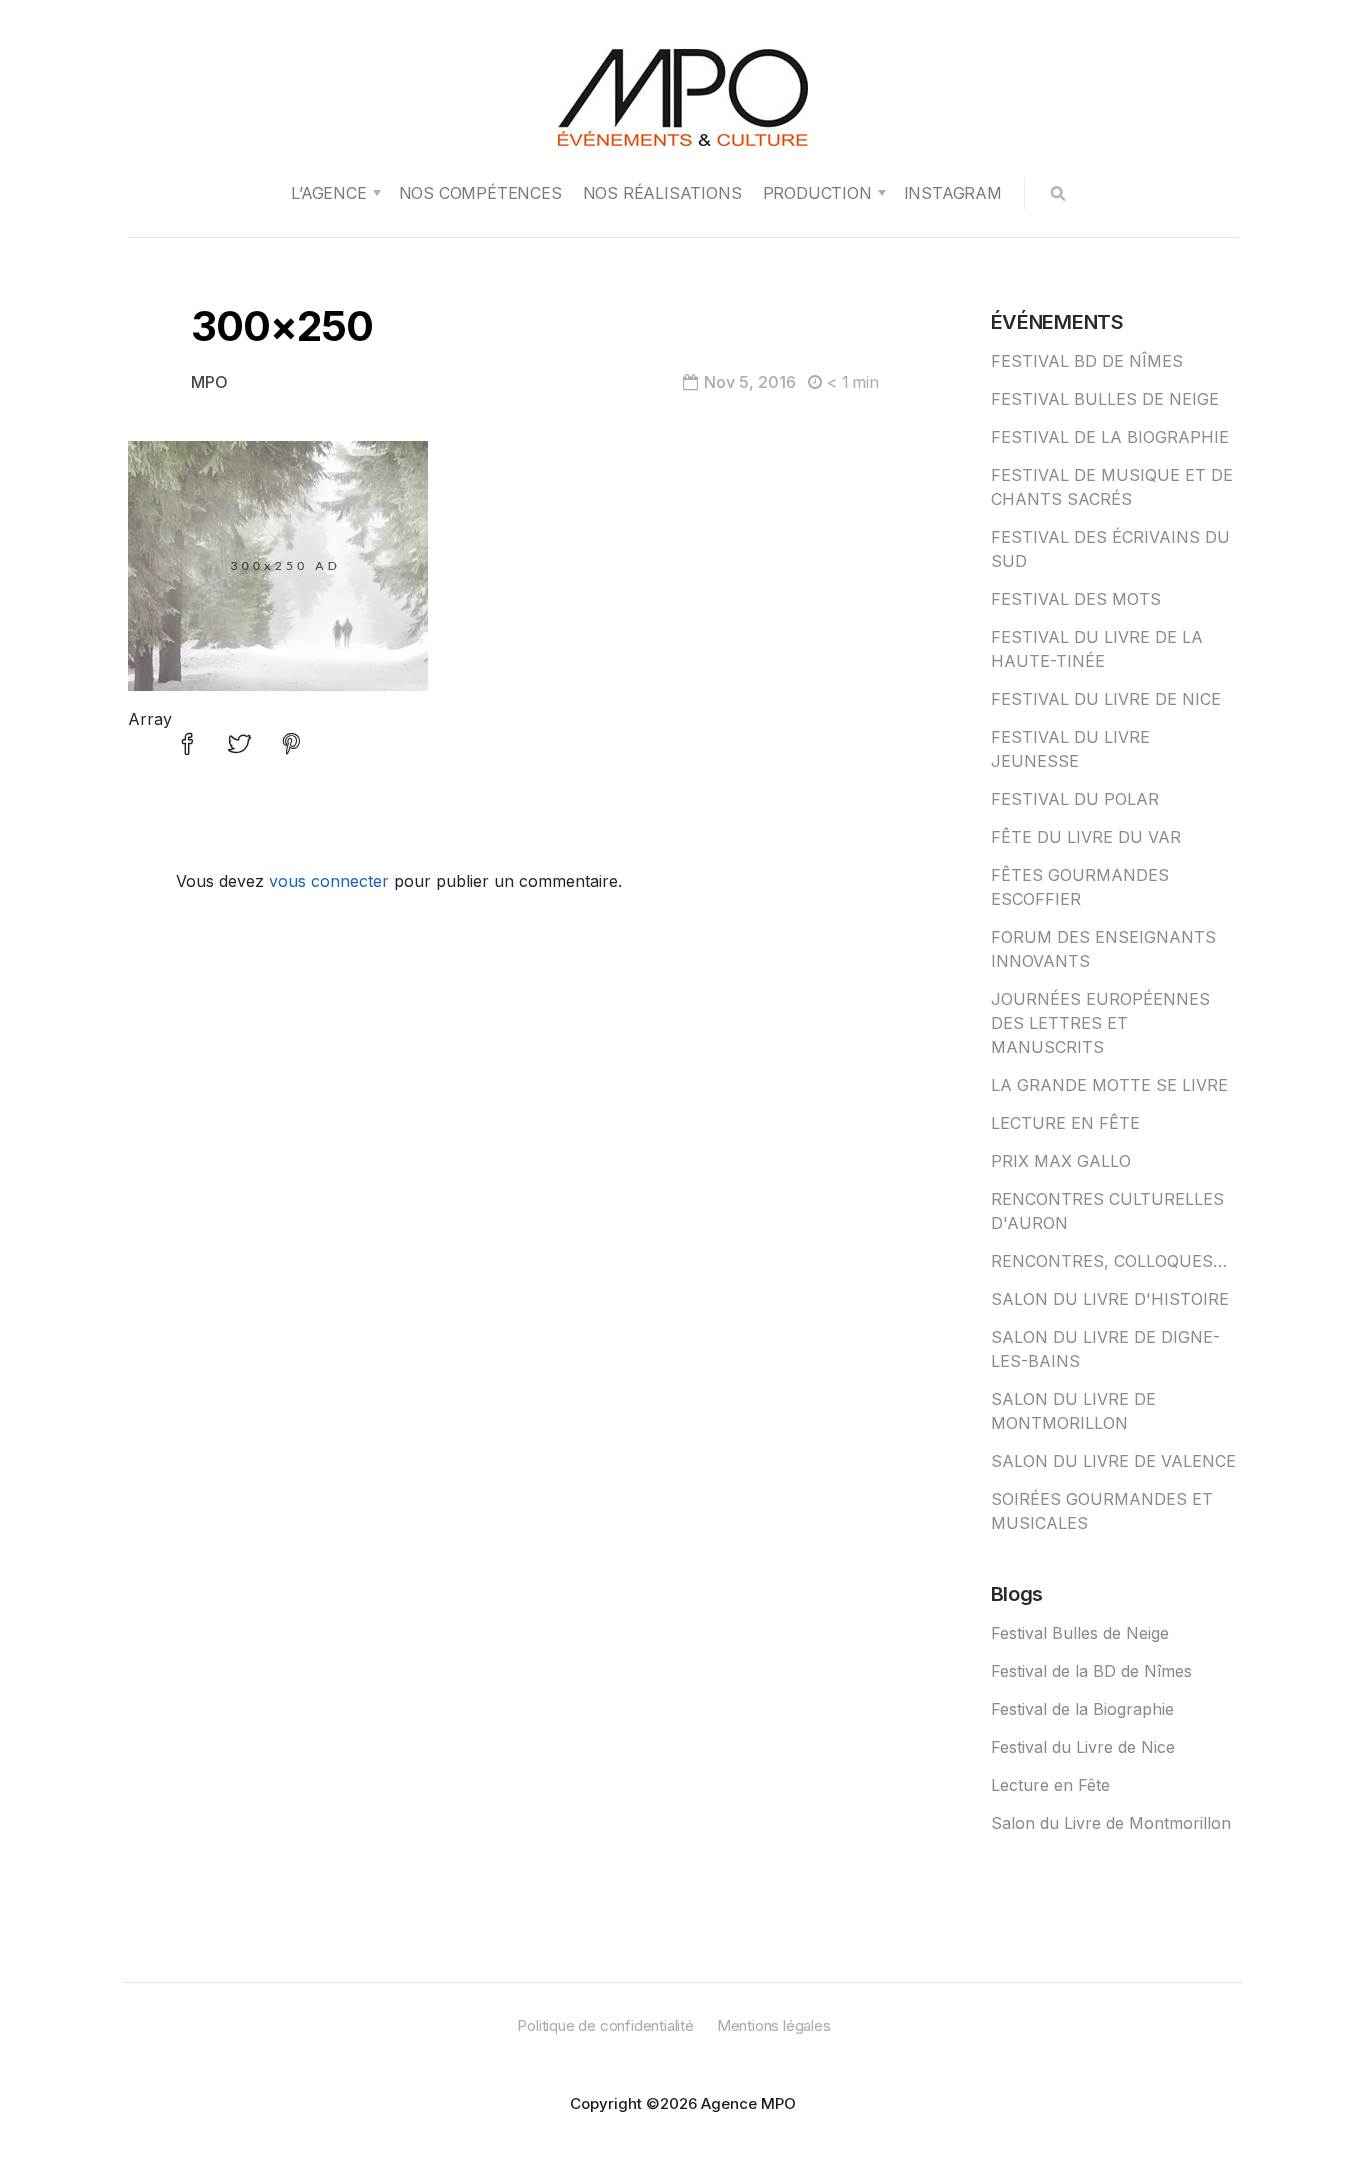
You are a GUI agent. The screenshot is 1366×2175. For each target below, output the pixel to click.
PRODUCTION (817, 193)
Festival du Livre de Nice (1083, 1747)
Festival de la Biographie (1082, 1709)
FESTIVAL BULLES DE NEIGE (1105, 399)
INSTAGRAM (953, 193)
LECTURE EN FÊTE (1065, 1123)
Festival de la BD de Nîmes (1091, 1671)
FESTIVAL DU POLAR (1075, 799)
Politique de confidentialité (605, 2025)
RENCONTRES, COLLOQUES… (1109, 1261)
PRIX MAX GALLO (1061, 1161)
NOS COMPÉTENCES (480, 193)
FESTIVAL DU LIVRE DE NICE (1106, 699)
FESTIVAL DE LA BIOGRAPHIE (1110, 437)
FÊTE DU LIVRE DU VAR (1086, 837)
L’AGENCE (328, 193)
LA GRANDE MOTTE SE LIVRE (1109, 1085)
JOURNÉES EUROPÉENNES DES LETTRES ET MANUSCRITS (1100, 1023)
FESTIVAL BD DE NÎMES (1087, 361)
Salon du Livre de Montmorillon (1111, 1823)
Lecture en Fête (1050, 1785)
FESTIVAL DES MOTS (1076, 599)
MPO (209, 382)
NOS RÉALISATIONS (662, 193)
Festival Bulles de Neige (1080, 1633)
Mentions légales (774, 2025)
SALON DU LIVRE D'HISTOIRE (1110, 1299)
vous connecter (329, 881)
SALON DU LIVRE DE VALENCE (1113, 1461)
